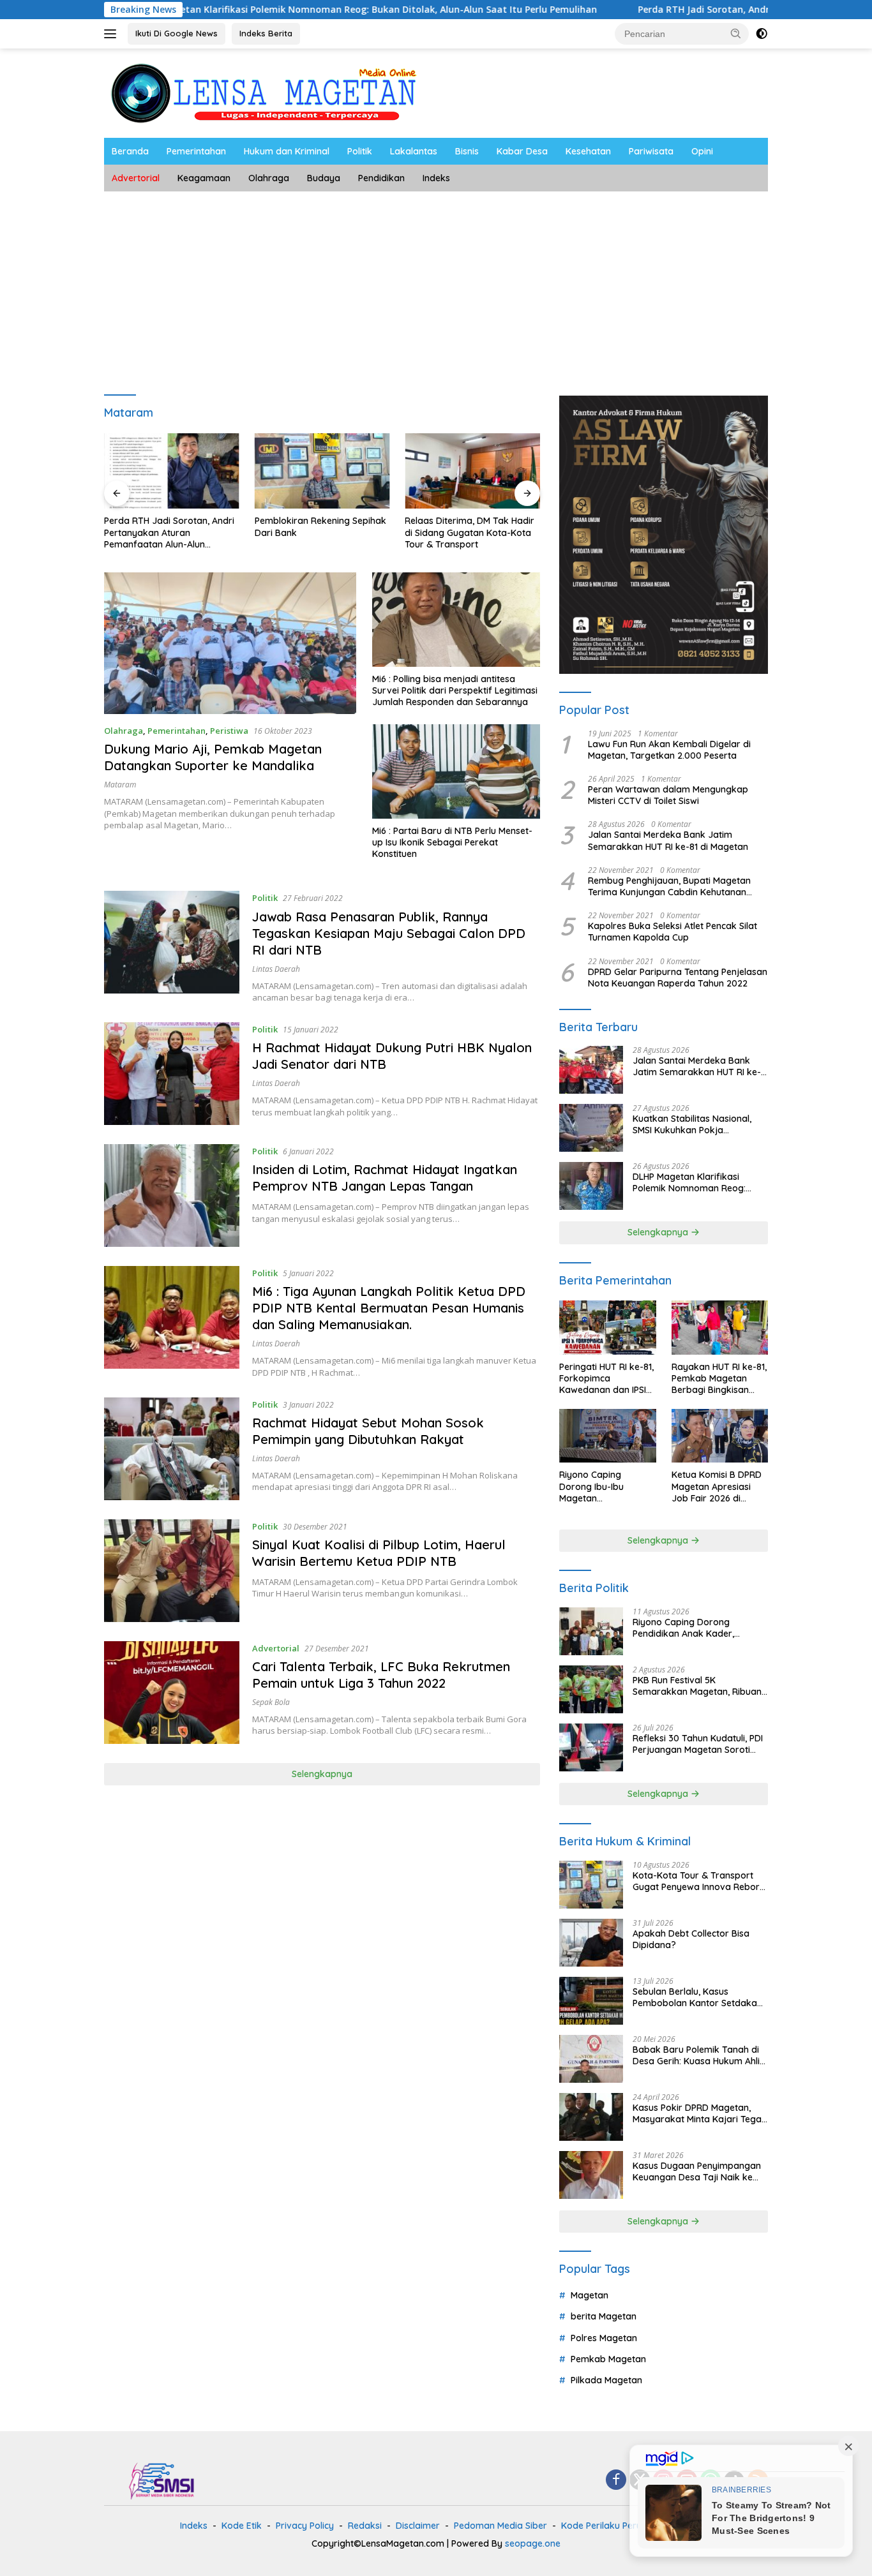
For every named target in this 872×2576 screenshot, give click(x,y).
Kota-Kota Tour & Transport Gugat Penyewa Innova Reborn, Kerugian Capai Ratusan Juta (700, 1881)
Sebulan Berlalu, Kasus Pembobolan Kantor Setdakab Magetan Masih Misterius (698, 1997)
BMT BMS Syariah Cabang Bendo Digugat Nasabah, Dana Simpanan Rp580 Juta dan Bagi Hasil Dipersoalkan (479, 532)
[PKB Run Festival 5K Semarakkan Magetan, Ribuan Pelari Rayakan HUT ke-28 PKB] (591, 1689)
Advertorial (136, 178)
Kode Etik (242, 2526)
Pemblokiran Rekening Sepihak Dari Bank (177, 526)
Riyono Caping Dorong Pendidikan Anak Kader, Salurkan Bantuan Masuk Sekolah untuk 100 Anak (686, 1628)
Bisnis (467, 151)
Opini (702, 151)
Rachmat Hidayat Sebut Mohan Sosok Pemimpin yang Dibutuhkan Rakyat (368, 1431)
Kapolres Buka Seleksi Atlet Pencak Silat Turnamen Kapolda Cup (673, 932)
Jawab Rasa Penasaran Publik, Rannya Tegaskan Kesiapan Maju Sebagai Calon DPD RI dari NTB (389, 933)
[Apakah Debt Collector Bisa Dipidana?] (591, 1943)
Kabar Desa (522, 151)
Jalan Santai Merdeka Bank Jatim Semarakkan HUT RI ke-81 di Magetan (668, 840)
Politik (360, 151)
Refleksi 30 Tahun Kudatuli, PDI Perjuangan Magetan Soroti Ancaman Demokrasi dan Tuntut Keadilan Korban (698, 1744)
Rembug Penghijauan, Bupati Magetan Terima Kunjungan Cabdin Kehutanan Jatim (669, 886)
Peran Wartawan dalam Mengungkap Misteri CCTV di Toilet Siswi (668, 795)
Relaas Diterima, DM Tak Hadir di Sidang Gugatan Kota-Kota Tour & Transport (327, 532)
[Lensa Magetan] (264, 92)
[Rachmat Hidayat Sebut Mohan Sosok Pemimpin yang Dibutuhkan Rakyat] (172, 1449)
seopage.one (533, 2543)
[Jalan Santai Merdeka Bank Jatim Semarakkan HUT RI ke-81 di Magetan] (591, 1070)
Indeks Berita (266, 33)
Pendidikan (381, 178)
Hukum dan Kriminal (287, 151)
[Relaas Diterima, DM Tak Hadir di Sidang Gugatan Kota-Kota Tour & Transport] (329, 471)
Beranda (130, 151)
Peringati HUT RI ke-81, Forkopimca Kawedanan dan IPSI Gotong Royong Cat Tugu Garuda (606, 1379)
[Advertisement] (436, 287)
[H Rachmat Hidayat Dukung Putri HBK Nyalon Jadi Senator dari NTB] (172, 1074)
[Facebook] (616, 2481)
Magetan (590, 2295)
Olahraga (269, 178)
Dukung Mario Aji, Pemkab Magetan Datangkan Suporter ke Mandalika (213, 757)
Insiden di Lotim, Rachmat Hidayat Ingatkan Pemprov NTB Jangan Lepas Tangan (385, 1178)
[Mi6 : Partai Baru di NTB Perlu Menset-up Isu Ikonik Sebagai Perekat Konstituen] (456, 771)
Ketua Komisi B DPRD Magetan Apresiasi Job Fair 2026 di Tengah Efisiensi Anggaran (717, 1486)
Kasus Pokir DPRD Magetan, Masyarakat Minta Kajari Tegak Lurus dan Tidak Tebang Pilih (700, 2113)
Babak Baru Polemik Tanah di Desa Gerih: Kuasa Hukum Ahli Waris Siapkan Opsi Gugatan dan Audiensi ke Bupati (696, 2055)
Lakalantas (414, 151)
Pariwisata (651, 151)
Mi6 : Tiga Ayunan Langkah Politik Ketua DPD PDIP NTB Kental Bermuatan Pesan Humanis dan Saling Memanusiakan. (389, 1308)
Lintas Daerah (276, 969)
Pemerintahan (196, 151)
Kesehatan (588, 151)
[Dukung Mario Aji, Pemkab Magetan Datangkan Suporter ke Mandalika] (230, 643)
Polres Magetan (604, 2338)
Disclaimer (418, 2526)
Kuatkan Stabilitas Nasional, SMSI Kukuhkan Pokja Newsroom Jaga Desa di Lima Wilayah (697, 1124)
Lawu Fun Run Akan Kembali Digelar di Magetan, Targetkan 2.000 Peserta (669, 750)
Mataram (120, 785)
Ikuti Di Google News (177, 33)
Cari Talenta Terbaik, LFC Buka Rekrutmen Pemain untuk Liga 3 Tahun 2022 (381, 1675)
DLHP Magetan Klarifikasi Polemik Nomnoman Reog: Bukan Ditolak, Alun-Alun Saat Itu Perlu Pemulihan (270, 10)
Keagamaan (204, 178)
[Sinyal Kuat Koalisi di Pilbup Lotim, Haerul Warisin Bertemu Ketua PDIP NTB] (172, 1571)
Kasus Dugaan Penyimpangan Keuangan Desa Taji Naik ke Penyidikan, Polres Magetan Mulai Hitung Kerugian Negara (697, 2171)
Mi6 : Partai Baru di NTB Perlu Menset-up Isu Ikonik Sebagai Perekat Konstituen (452, 842)
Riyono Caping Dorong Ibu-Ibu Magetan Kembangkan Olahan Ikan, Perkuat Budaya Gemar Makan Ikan (605, 1486)
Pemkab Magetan (608, 2359)
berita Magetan (604, 2316)
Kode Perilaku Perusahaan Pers (628, 2526)
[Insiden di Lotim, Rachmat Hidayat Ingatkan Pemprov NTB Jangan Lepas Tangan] (172, 1195)
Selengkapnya (322, 1774)
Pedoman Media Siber (500, 2526)
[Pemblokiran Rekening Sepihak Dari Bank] (179, 471)
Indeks (436, 178)
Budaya (324, 178)
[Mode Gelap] (762, 34)
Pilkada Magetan (606, 2380)
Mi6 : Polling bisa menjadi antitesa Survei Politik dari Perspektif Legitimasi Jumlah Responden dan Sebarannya (455, 690)
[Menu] (113, 34)
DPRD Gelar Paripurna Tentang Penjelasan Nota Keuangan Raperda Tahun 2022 (678, 978)
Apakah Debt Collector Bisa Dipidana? (691, 1939)
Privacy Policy (305, 2526)
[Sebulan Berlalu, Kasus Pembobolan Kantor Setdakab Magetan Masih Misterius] (591, 2001)
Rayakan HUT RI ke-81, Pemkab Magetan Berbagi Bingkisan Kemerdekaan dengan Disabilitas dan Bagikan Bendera (719, 1379)
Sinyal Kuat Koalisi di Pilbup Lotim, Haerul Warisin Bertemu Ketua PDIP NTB (379, 1553)
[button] (736, 33)
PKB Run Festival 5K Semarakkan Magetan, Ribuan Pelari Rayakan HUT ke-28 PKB (698, 1686)
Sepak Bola (271, 1702)
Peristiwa (229, 731)
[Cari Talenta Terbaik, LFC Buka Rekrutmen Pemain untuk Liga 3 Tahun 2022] (172, 1693)
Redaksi (365, 2526)
